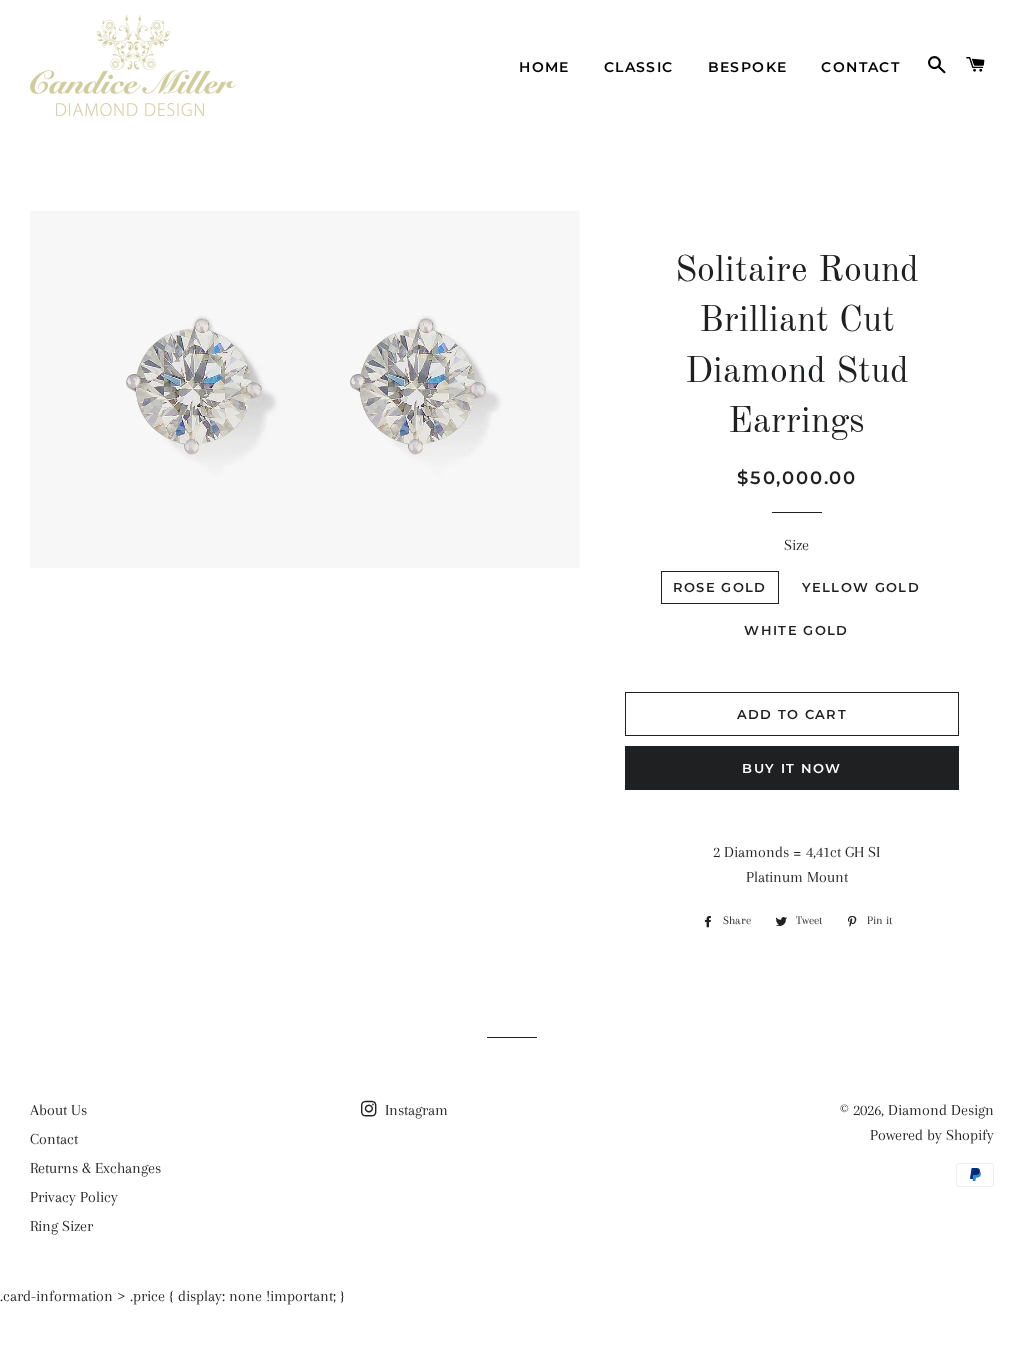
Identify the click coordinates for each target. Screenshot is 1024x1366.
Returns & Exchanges (95, 1168)
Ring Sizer (61, 1226)
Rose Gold (720, 587)
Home (544, 67)
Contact (860, 67)
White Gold (796, 630)
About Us (58, 1110)
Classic (639, 67)
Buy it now (791, 768)
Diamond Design (941, 1110)
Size (796, 545)
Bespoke (748, 67)
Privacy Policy (74, 1197)
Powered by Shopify (932, 1135)
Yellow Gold (861, 587)
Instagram (414, 1110)
